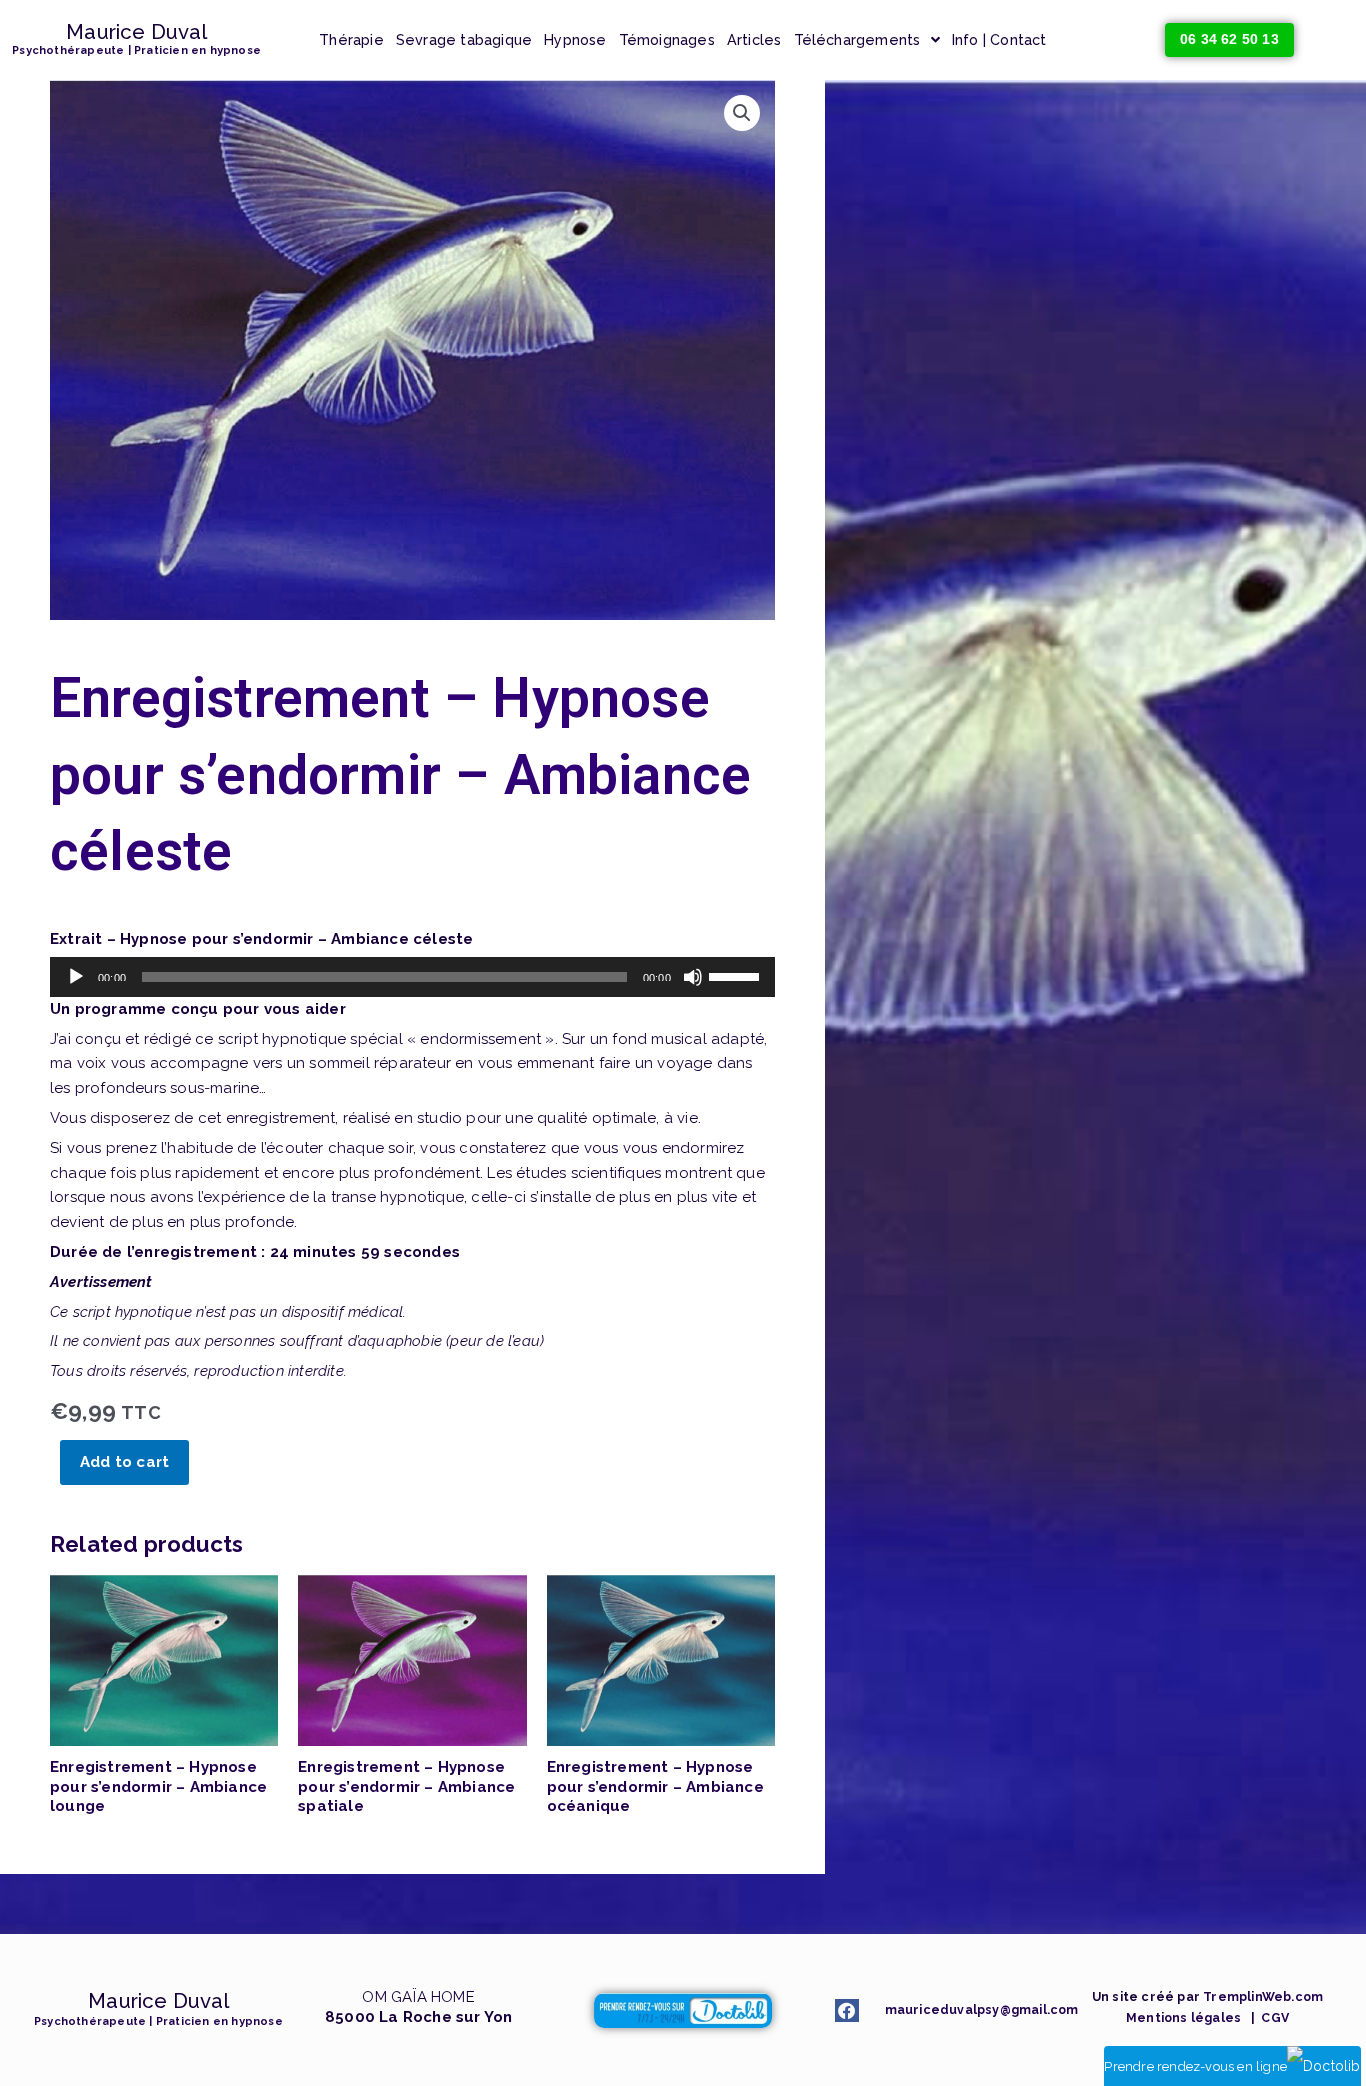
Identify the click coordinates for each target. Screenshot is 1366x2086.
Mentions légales (1183, 2017)
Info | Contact (999, 40)
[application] (412, 977)
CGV (1273, 2017)
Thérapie (351, 40)
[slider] (737, 975)
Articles (754, 40)
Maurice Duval (136, 32)
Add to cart (124, 1462)
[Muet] (693, 977)
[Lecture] (76, 977)
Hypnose (575, 40)
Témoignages (667, 40)
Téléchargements (857, 40)
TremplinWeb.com (1263, 1996)
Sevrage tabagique (464, 40)
